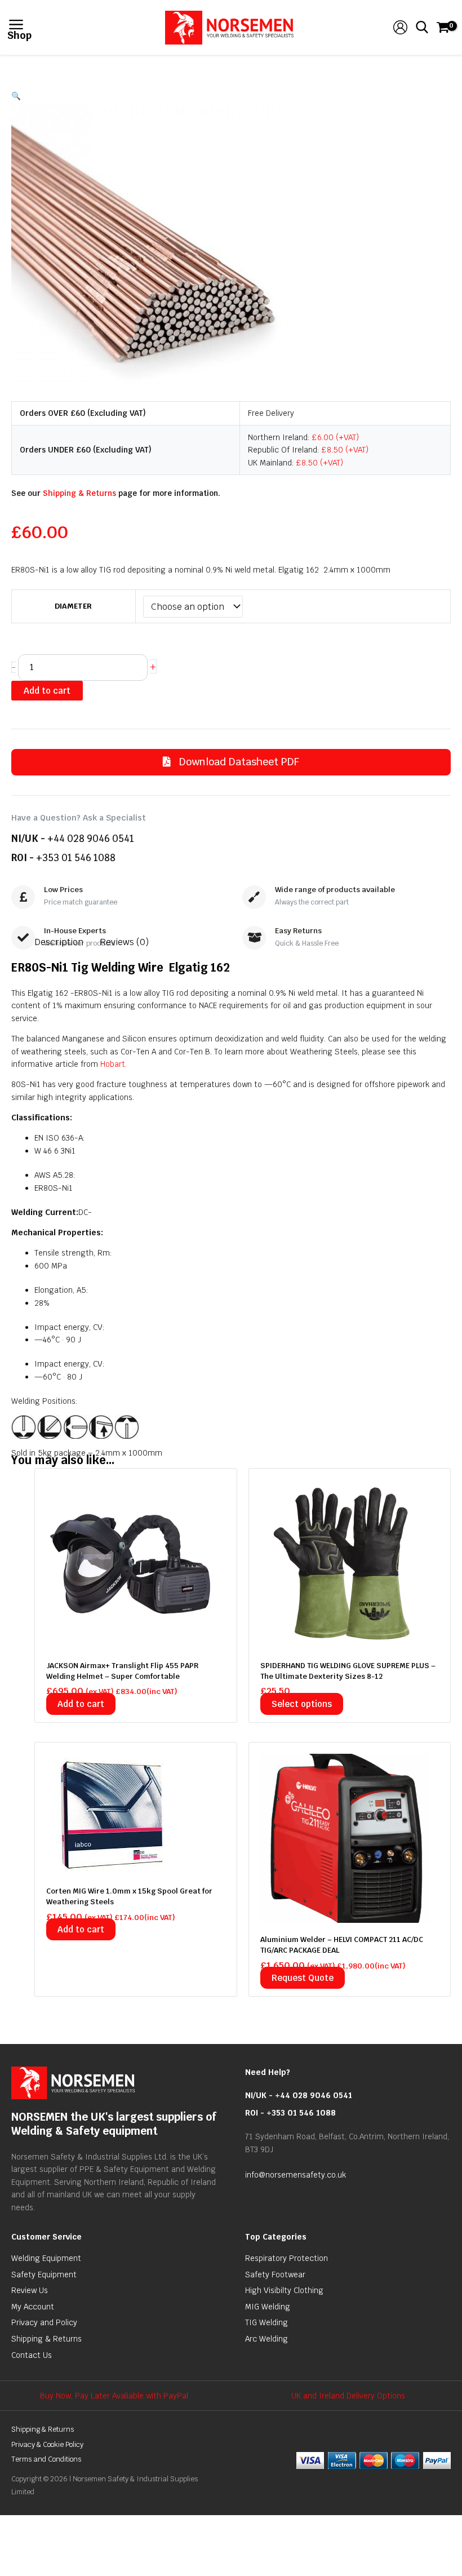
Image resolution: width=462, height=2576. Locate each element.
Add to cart (47, 691)
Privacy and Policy (44, 2322)
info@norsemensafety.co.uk (296, 2175)
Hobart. (114, 1064)
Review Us (30, 2290)
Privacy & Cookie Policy (47, 2444)
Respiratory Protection (286, 2258)
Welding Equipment (46, 2258)
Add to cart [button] (81, 1704)
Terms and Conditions (46, 2459)
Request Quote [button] (303, 1978)
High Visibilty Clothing (284, 2290)
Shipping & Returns (79, 493)
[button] (231, 96)
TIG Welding (266, 2322)
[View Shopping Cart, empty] (442, 27)
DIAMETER (73, 606)
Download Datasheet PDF (238, 762)
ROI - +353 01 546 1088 (290, 2113)
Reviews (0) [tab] (124, 942)
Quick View (136, 1639)
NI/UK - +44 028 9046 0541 (299, 2095)
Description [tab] (59, 942)
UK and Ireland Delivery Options (348, 2396)
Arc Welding (266, 2339)
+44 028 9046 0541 (91, 839)
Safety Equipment (44, 2274)
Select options (302, 1704)
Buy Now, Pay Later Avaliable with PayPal (114, 2396)
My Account (33, 2307)
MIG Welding (268, 2307)
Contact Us (32, 2355)
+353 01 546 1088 (76, 858)
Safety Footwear (275, 2274)
